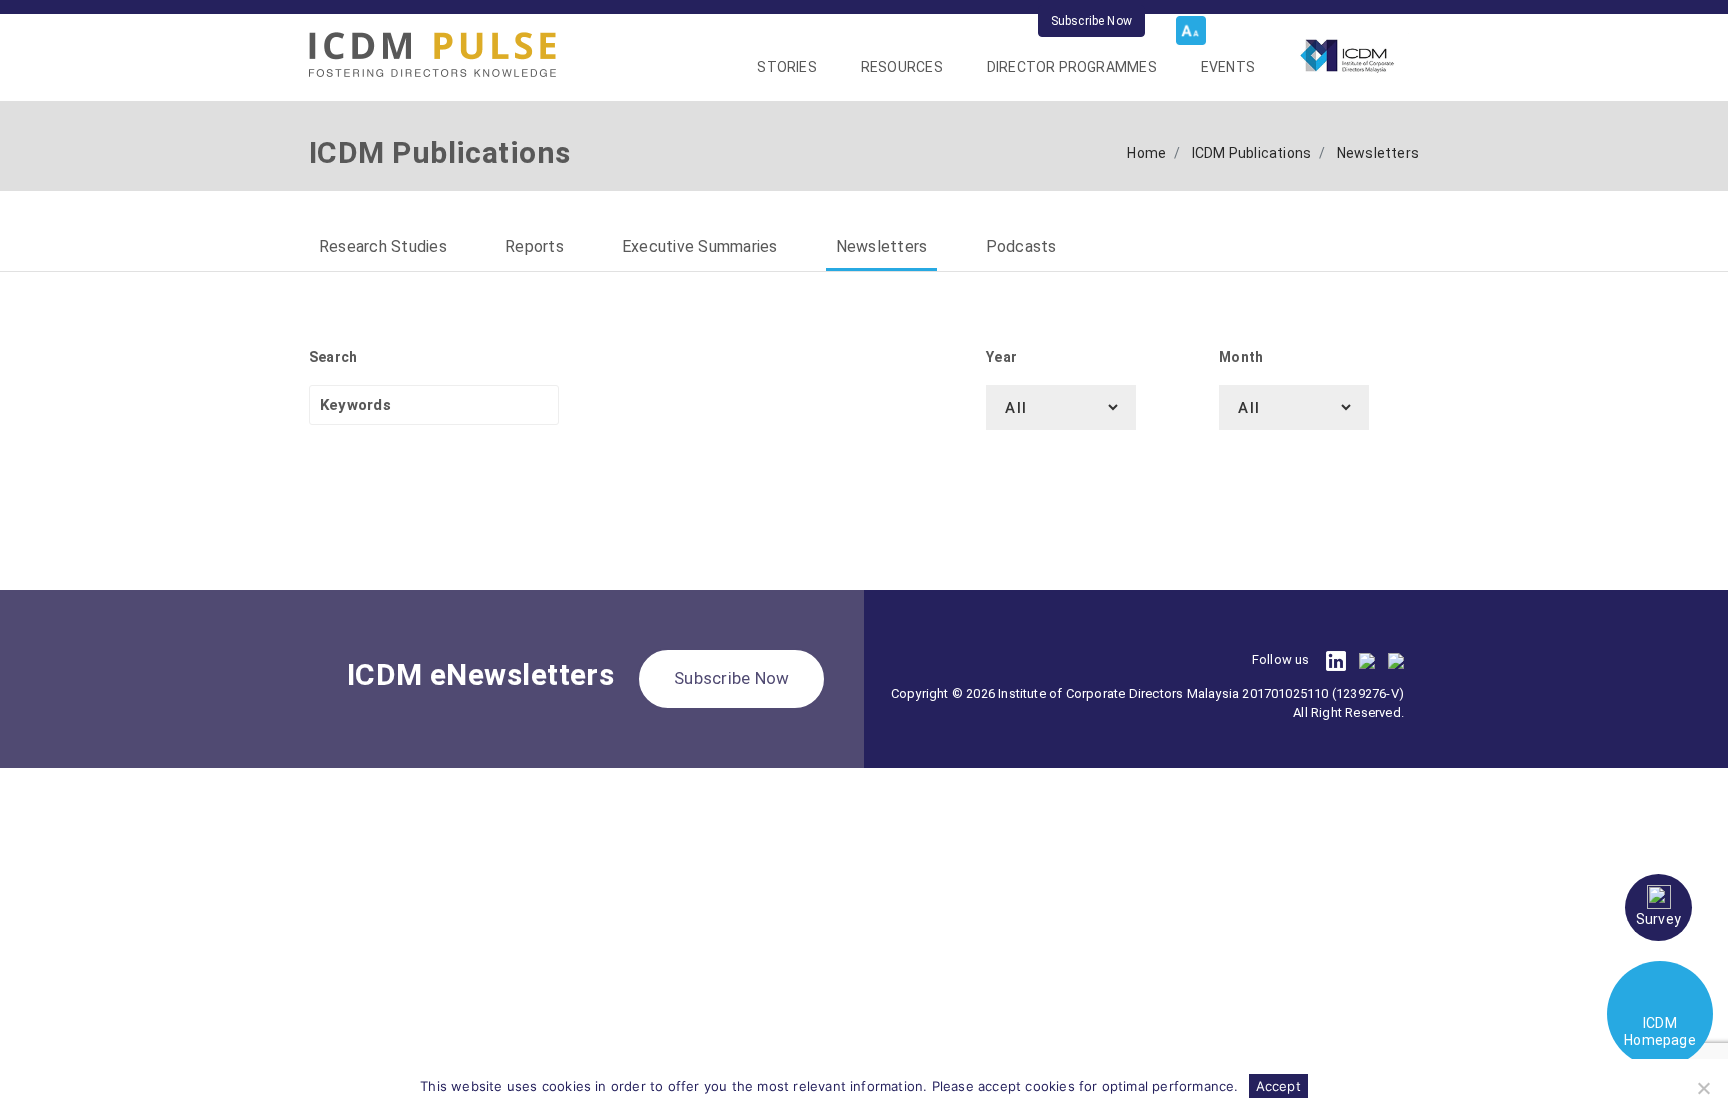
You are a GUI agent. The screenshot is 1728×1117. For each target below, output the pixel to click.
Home (1146, 153)
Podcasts (1021, 246)
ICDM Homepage (1660, 1031)
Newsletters (882, 246)
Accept (1278, 1086)
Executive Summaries (700, 246)
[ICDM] (432, 54)
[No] (1703, 1088)
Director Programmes (1072, 67)
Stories (786, 67)
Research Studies (383, 246)
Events (1228, 67)
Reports (534, 246)
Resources (902, 67)
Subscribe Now (1091, 21)
